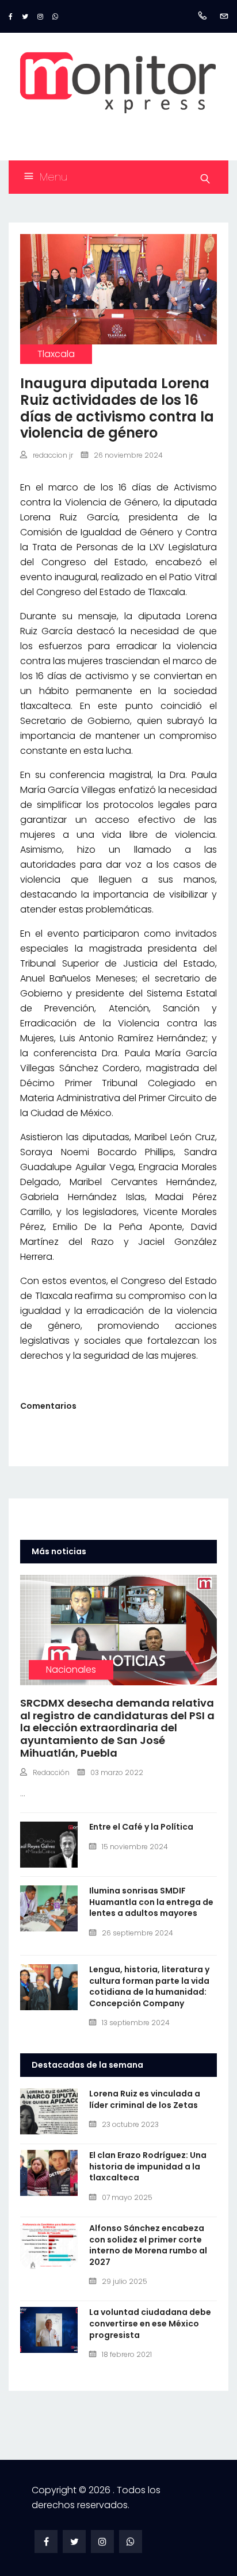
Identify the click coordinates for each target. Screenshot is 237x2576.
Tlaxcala (56, 354)
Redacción (51, 1772)
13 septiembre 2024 (136, 2023)
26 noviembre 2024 (128, 455)
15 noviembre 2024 (135, 1847)
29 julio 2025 (125, 2281)
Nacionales (71, 1670)
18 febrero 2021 (127, 2354)
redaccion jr (53, 455)
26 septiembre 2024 (137, 1933)
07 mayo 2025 (127, 2197)
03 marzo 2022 (117, 1772)
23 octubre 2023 (130, 2124)
